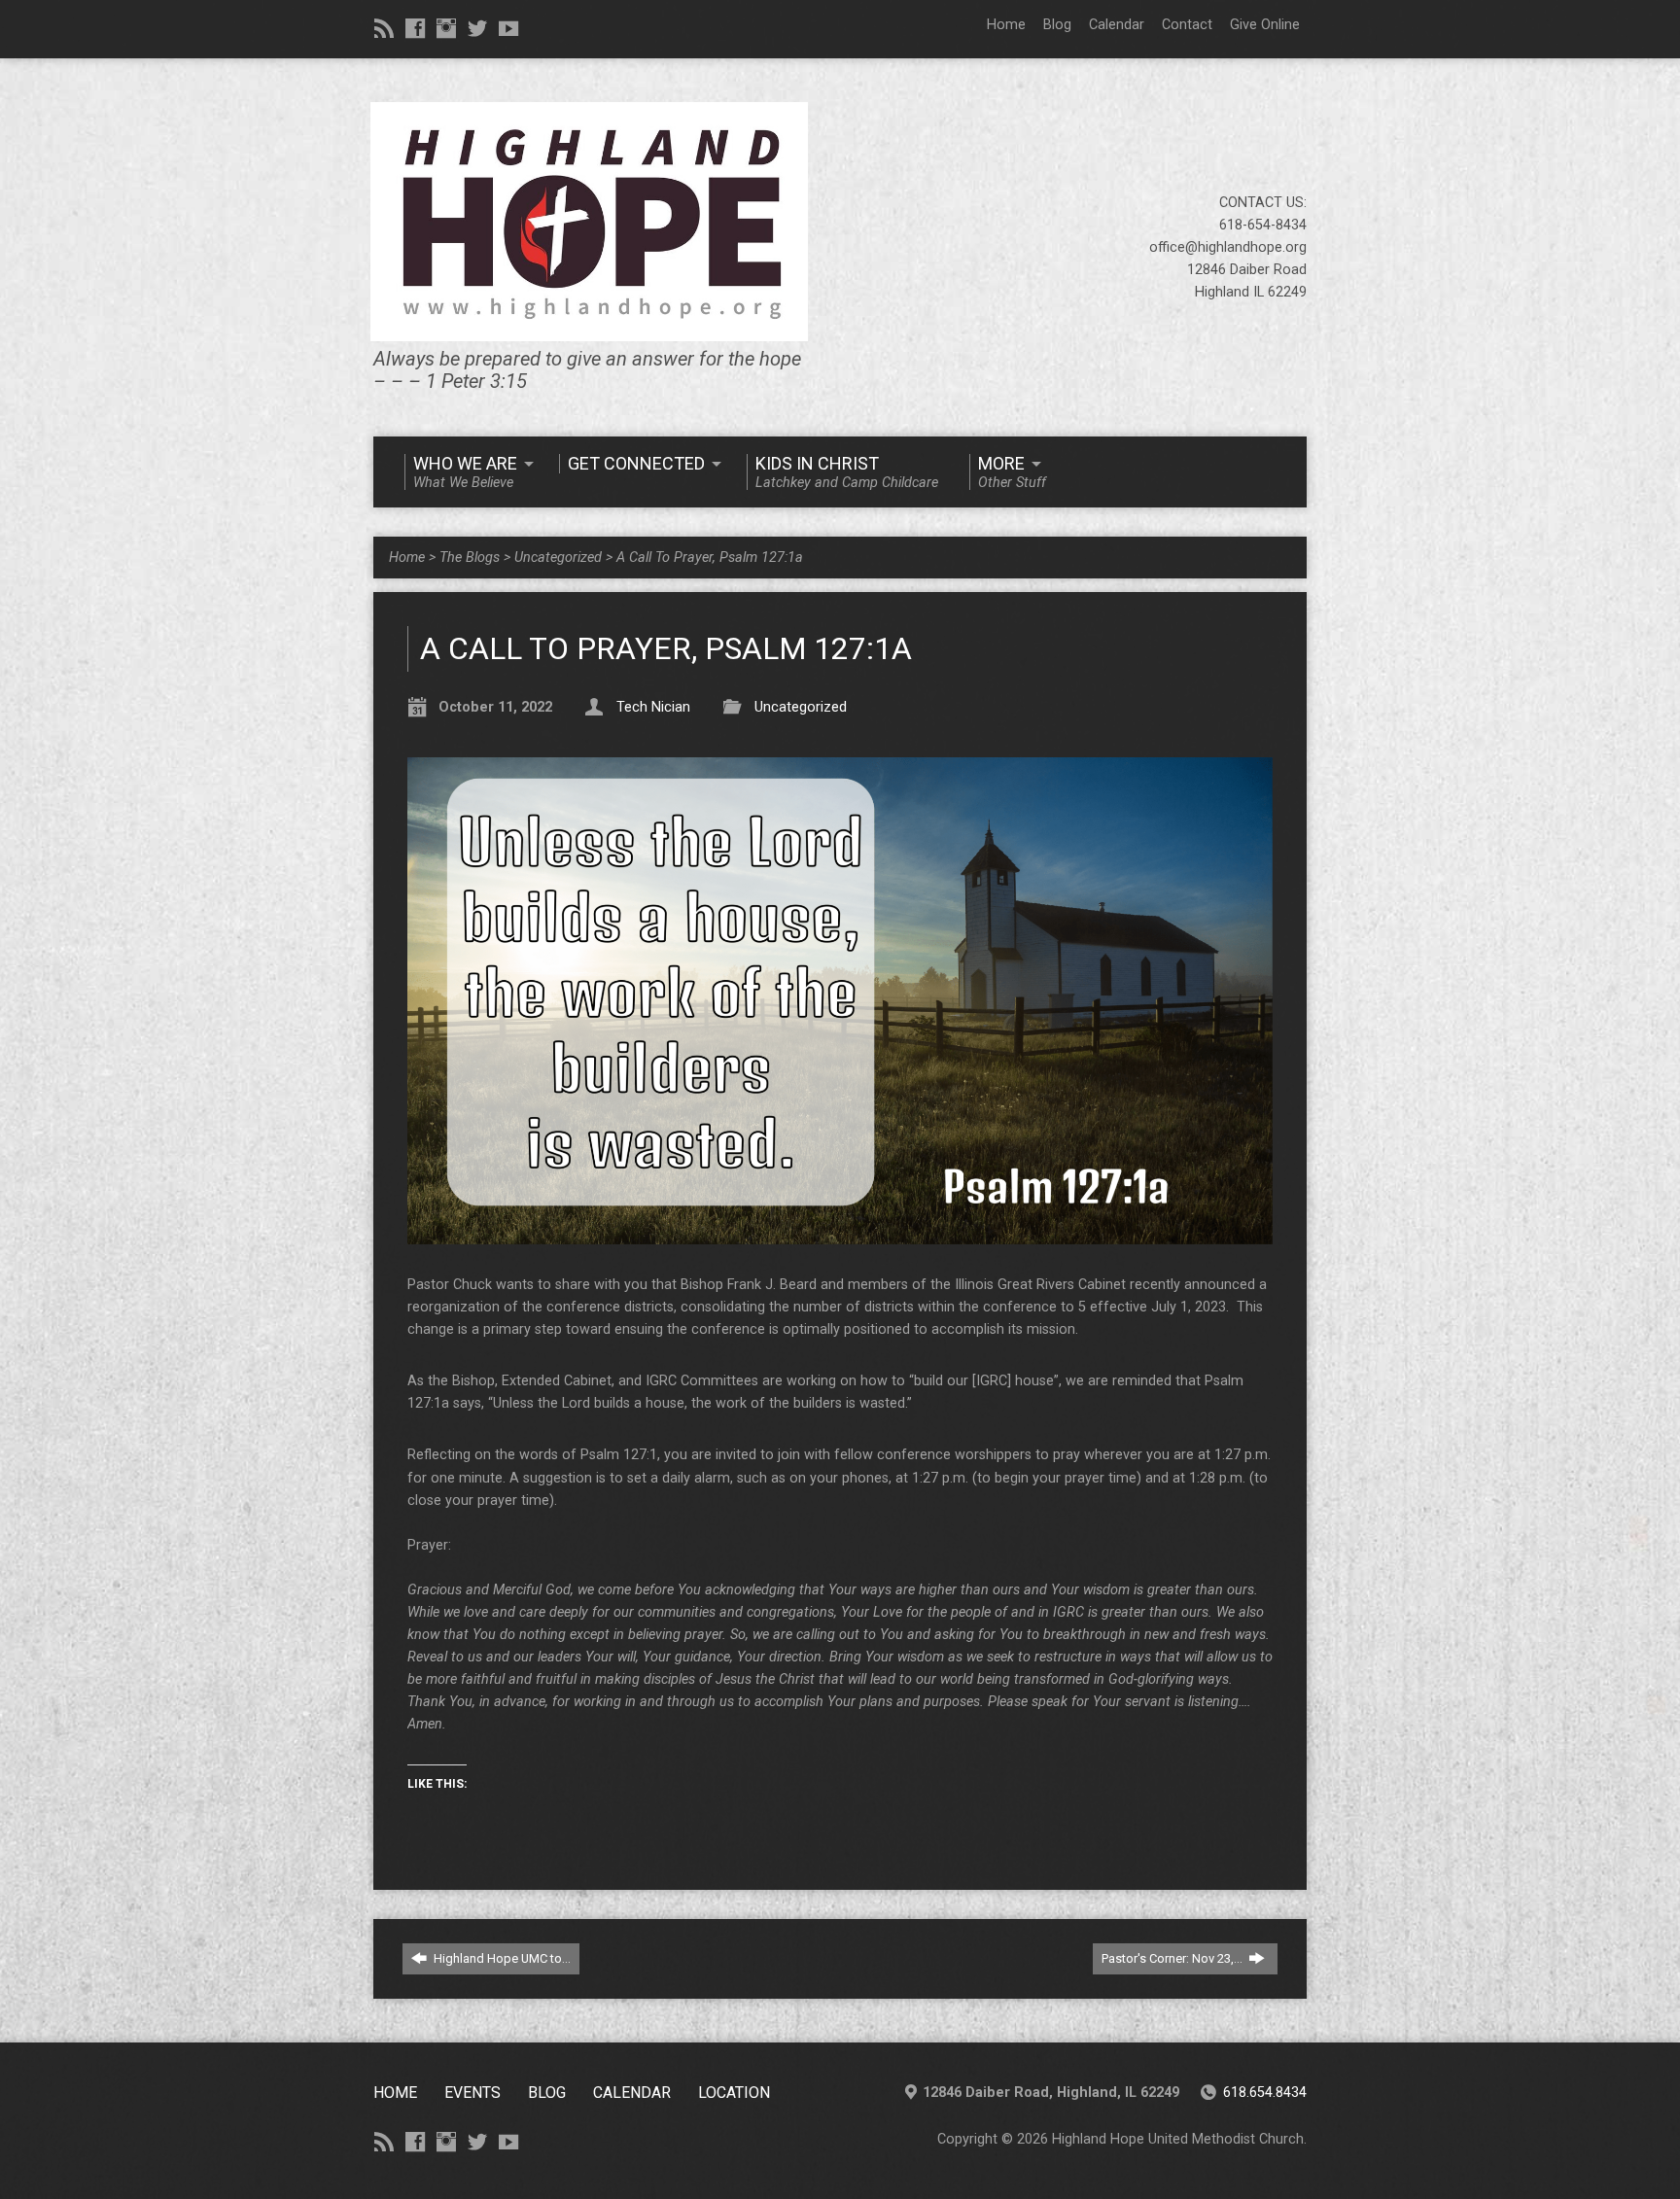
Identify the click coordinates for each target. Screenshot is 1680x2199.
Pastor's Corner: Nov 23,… (1173, 1958)
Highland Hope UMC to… (501, 1958)
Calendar (1117, 25)
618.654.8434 (1265, 2093)
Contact (1187, 25)
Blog (1057, 25)
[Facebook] (415, 28)
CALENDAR (632, 2093)
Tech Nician (653, 707)
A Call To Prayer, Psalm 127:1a (710, 558)
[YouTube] (508, 28)
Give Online (1265, 25)
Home (1006, 25)
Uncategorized (558, 558)
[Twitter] (477, 28)
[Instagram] (446, 28)
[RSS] (384, 28)
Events (472, 2093)
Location (734, 2093)
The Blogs (470, 558)
